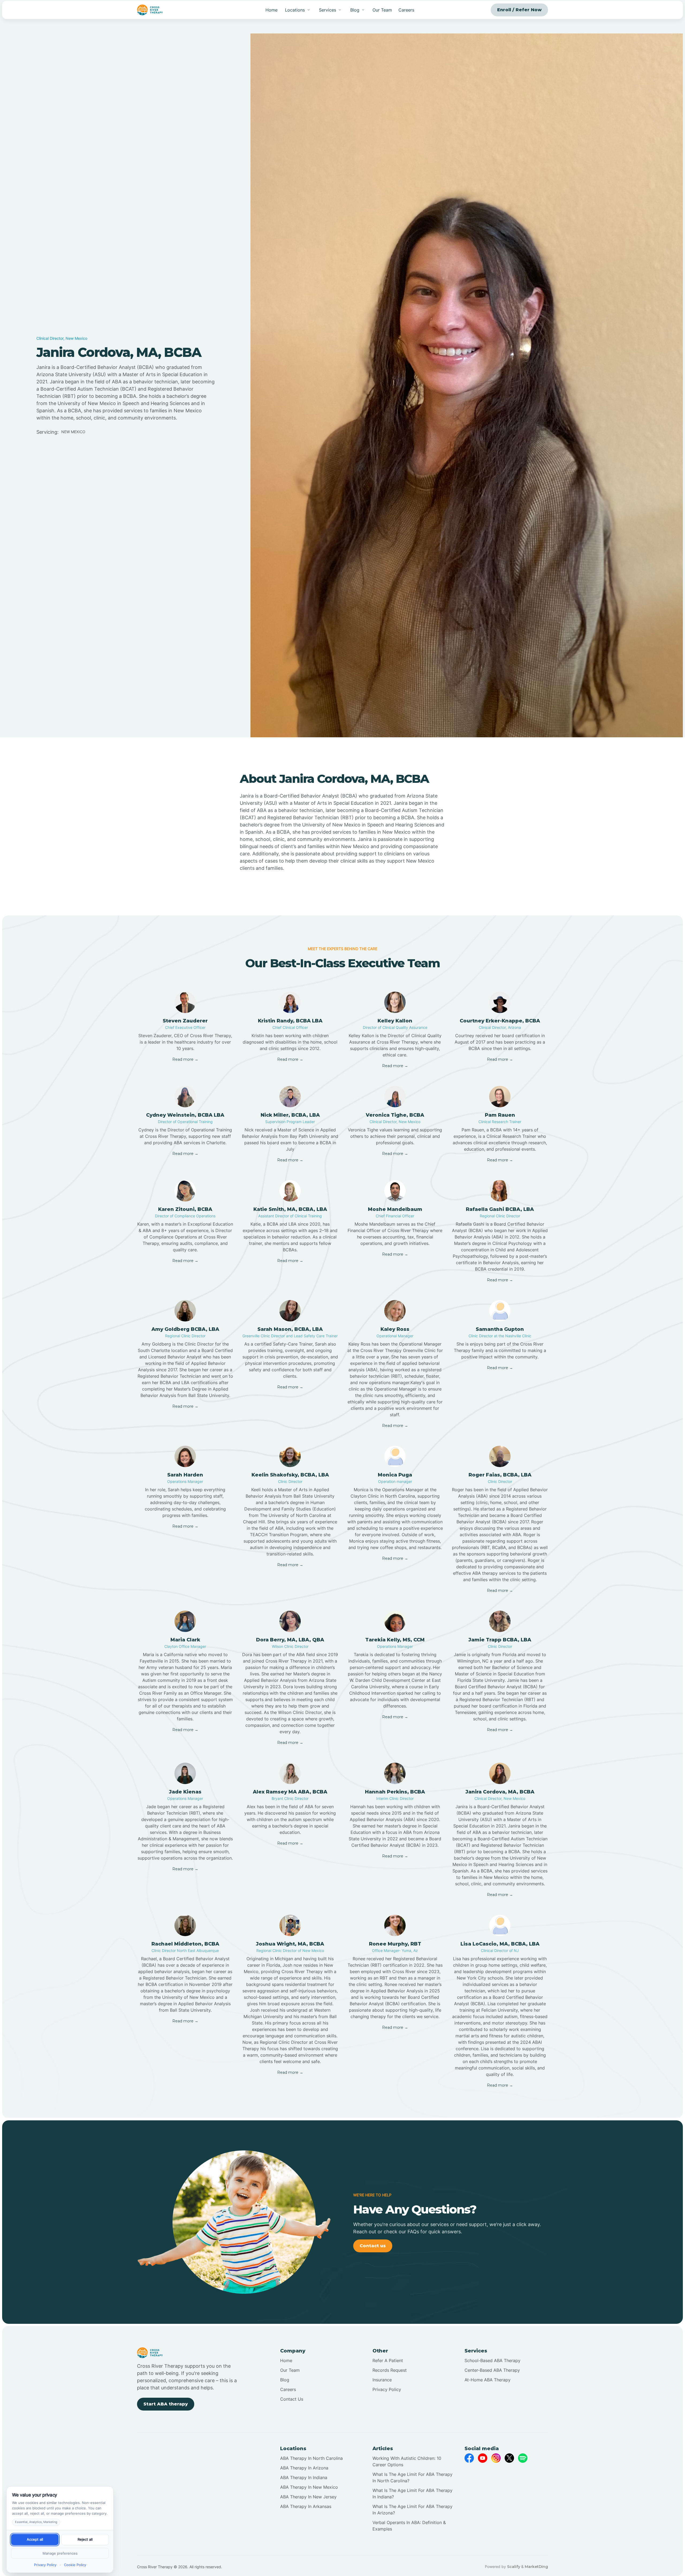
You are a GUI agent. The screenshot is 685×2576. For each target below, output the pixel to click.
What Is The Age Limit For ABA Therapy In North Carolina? (412, 2477)
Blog (285, 2380)
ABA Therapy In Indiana (304, 2477)
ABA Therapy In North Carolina (311, 2458)
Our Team (382, 10)
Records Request (390, 2370)
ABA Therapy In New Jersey (308, 2497)
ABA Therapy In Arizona (304, 2468)
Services (328, 10)
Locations (295, 10)
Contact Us (292, 2399)
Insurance (382, 2380)
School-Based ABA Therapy (492, 2360)
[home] (150, 10)
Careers (406, 10)
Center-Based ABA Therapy (492, 2370)
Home (271, 10)
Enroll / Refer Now (519, 10)
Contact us (373, 2246)
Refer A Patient (388, 2360)
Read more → (185, 1059)
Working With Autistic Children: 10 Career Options (407, 2461)
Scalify (514, 2567)
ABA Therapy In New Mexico (309, 2487)
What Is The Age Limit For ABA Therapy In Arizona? (412, 2510)
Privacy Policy (387, 2389)
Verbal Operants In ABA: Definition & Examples (409, 2526)
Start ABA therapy (166, 2404)
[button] (298, 10)
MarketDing (536, 2567)
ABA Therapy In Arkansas (306, 2506)
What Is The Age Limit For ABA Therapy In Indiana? (412, 2494)
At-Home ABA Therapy (488, 2380)
